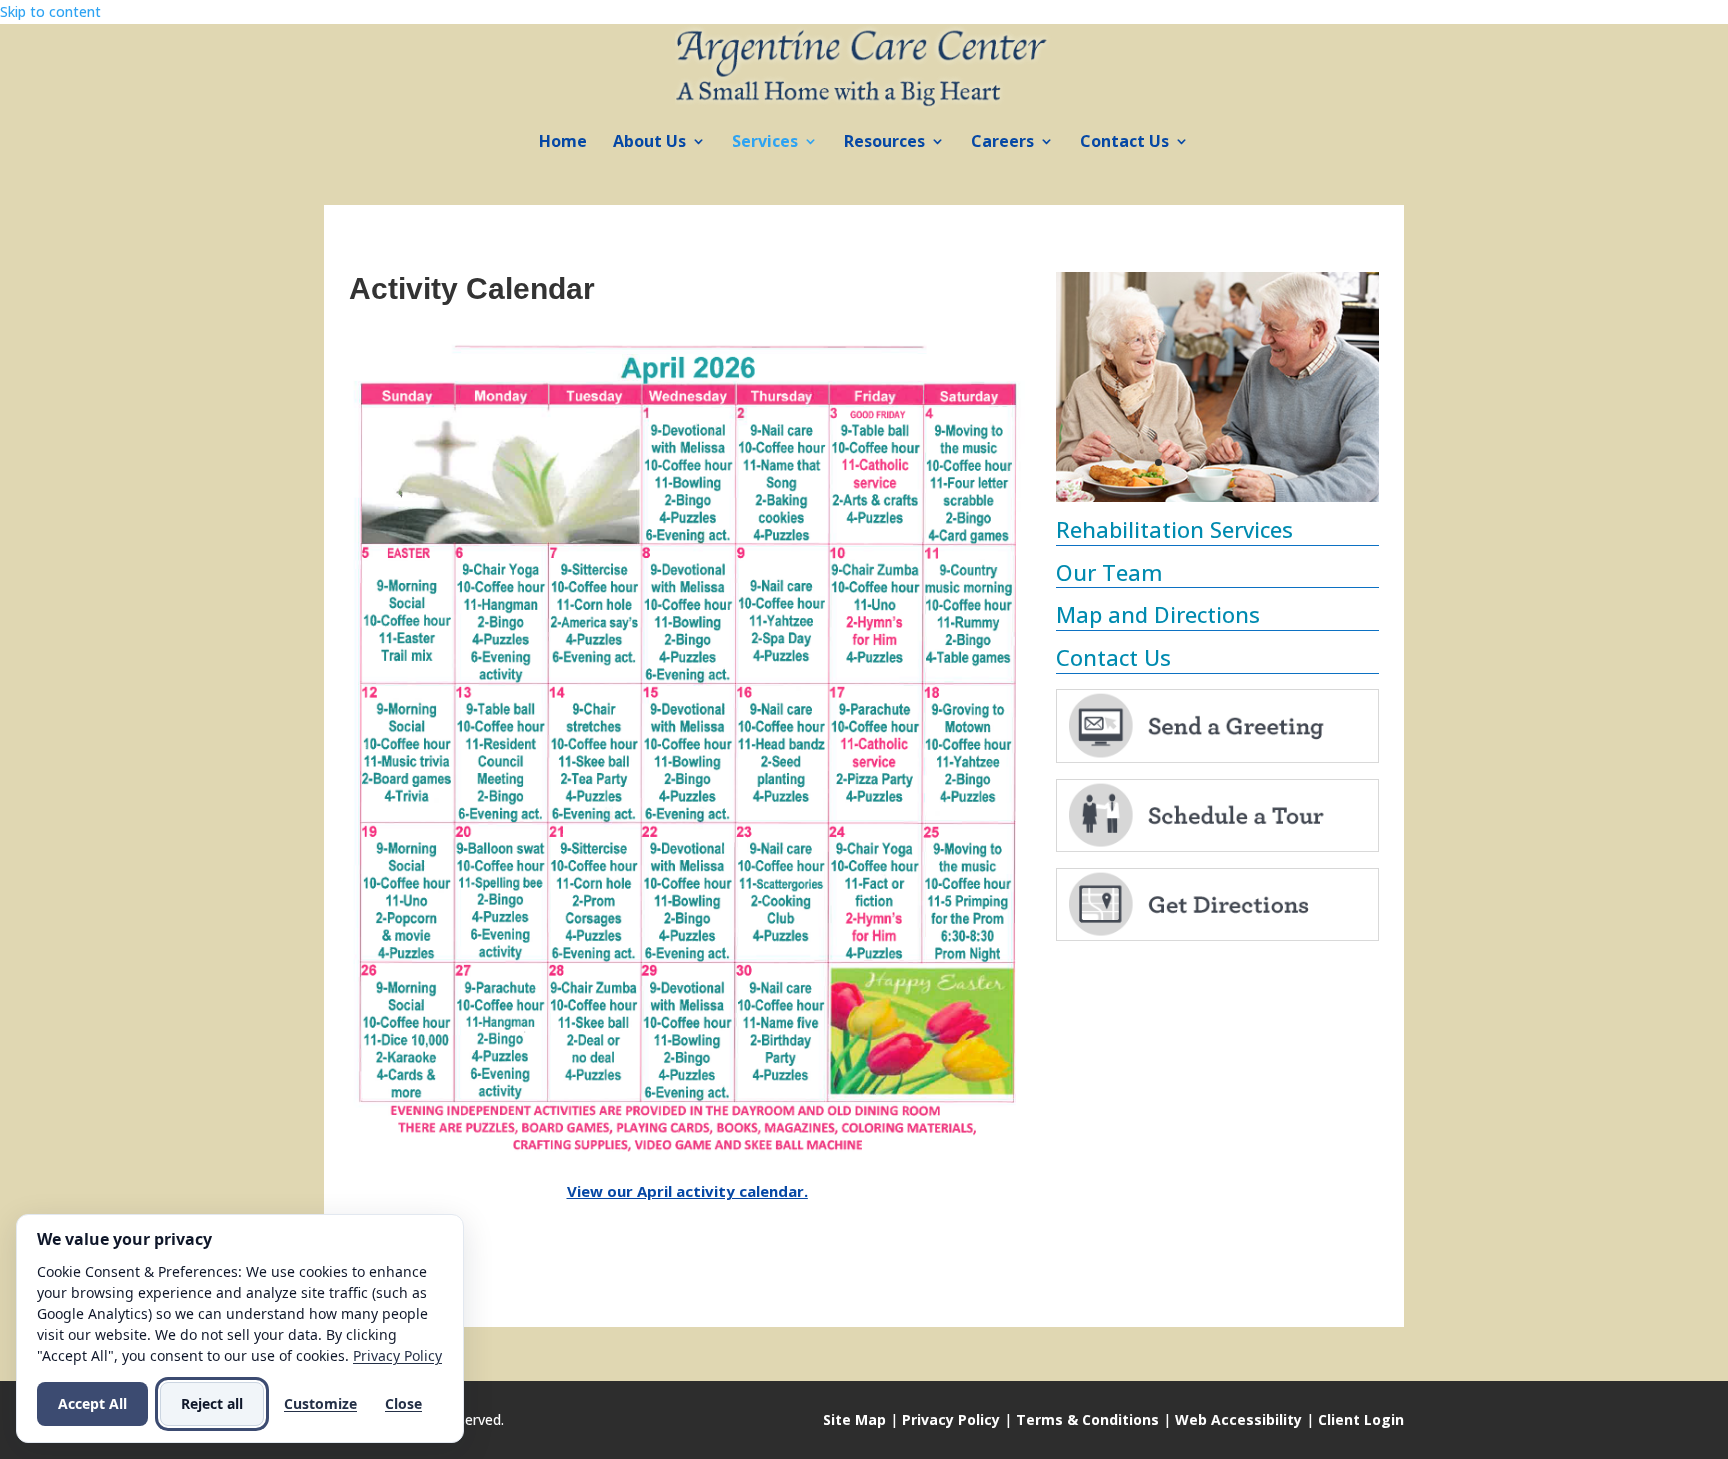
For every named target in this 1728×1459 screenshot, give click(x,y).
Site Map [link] (854, 1419)
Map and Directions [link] (1158, 614)
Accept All (92, 1403)
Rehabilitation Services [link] (1174, 529)
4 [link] (1209, 462)
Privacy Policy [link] (951, 1419)
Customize (320, 1403)
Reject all (212, 1403)
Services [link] (765, 143)
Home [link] (563, 143)
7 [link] (1260, 462)
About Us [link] (649, 143)
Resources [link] (884, 143)
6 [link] (1243, 462)
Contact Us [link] (1124, 143)
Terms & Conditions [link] (1087, 1419)
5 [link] (1226, 462)
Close (403, 1403)
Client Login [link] (1361, 1419)
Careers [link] (1002, 143)
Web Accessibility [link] (1238, 1419)
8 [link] (1277, 462)
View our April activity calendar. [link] (687, 1191)
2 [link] (1175, 462)
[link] (865, 63)
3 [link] (1192, 462)
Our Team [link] (1109, 572)
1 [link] (1158, 462)
